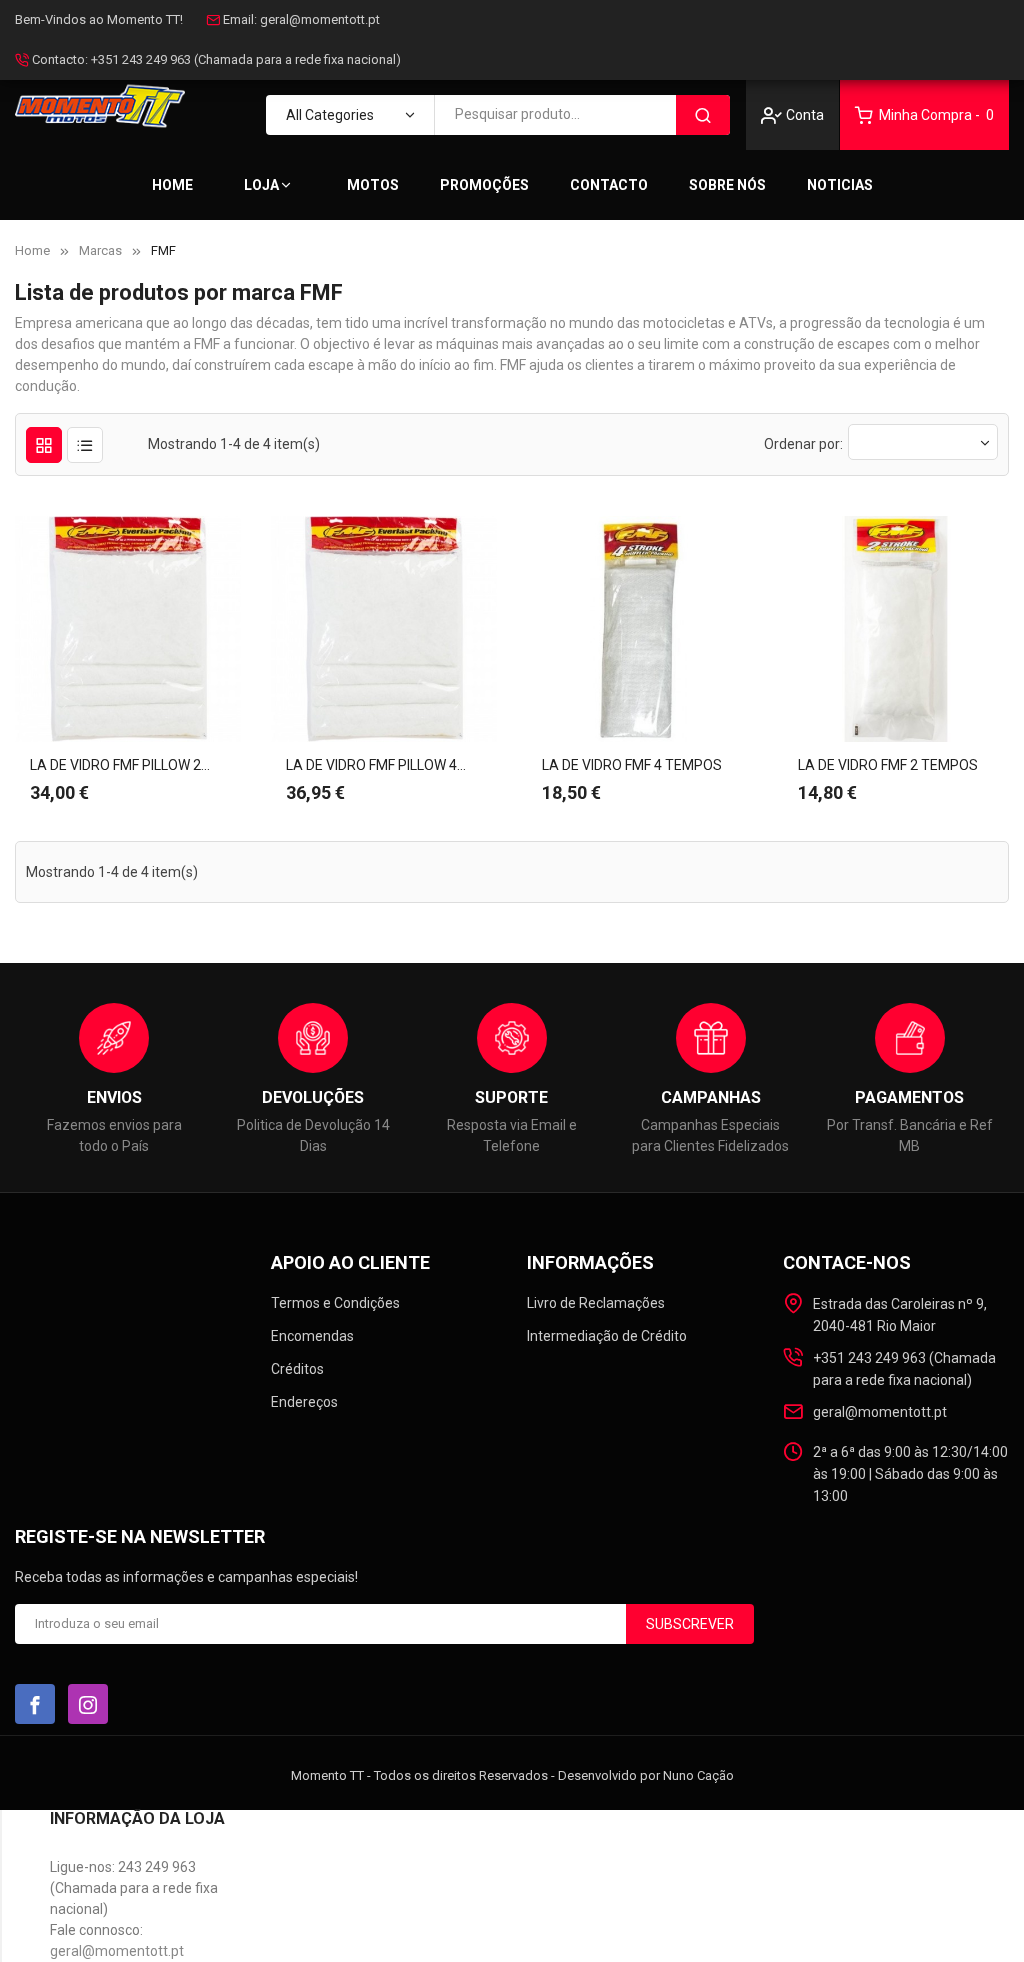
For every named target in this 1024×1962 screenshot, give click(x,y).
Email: (240, 19)
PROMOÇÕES (484, 185)
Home (172, 185)
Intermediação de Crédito (607, 1336)
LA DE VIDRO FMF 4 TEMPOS (632, 765)
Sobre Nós (727, 185)
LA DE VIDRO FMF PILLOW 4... (376, 765)
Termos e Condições (335, 1303)
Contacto (609, 185)
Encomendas (312, 1336)
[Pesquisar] (703, 115)
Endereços (304, 1402)
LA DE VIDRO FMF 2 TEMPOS (888, 765)
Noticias (840, 185)
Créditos (297, 1369)
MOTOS (373, 185)
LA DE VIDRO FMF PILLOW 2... (120, 765)
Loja (261, 185)
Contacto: (60, 59)
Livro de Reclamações (596, 1303)
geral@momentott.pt (320, 19)
